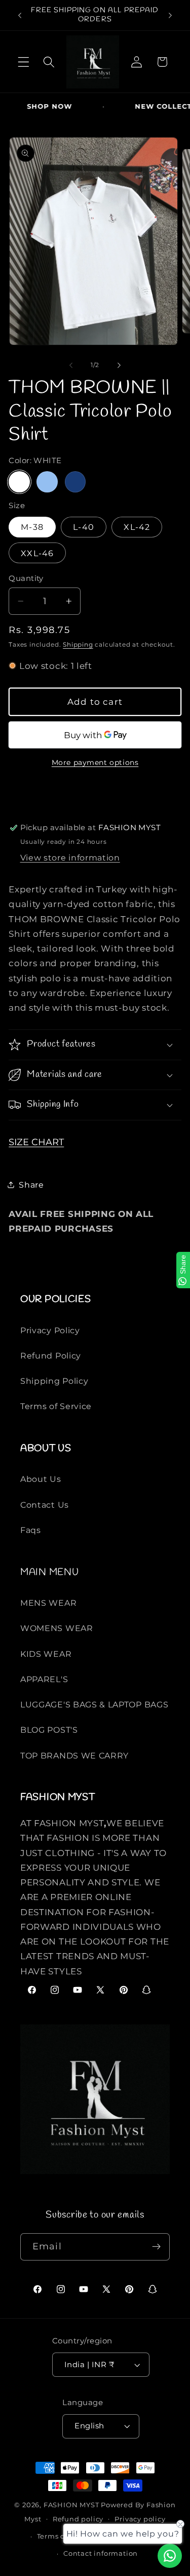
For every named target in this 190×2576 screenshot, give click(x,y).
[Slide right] (119, 365)
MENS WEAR (48, 1603)
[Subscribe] (156, 2247)
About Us (41, 1479)
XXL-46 (37, 553)
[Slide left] (71, 365)
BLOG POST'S (49, 1730)
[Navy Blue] (75, 482)
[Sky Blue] (47, 482)
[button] (24, 62)
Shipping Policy (54, 1381)
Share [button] (31, 1185)
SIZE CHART (36, 1142)
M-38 (32, 527)
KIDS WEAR (46, 1654)
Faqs (31, 1530)
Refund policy (78, 2519)
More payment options (95, 762)
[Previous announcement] (20, 15)
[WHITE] (19, 482)
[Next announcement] (170, 15)
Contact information (101, 2554)
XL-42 (137, 527)
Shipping (78, 645)
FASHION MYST (72, 2505)
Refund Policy (51, 1355)
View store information (70, 857)
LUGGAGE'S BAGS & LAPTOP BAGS (94, 1704)
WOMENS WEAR (57, 1628)
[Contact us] (170, 2556)
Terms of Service (56, 1406)
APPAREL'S (44, 1679)
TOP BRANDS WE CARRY (74, 1755)
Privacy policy (140, 2519)
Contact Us (45, 1505)
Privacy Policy (50, 1330)
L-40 (84, 527)
